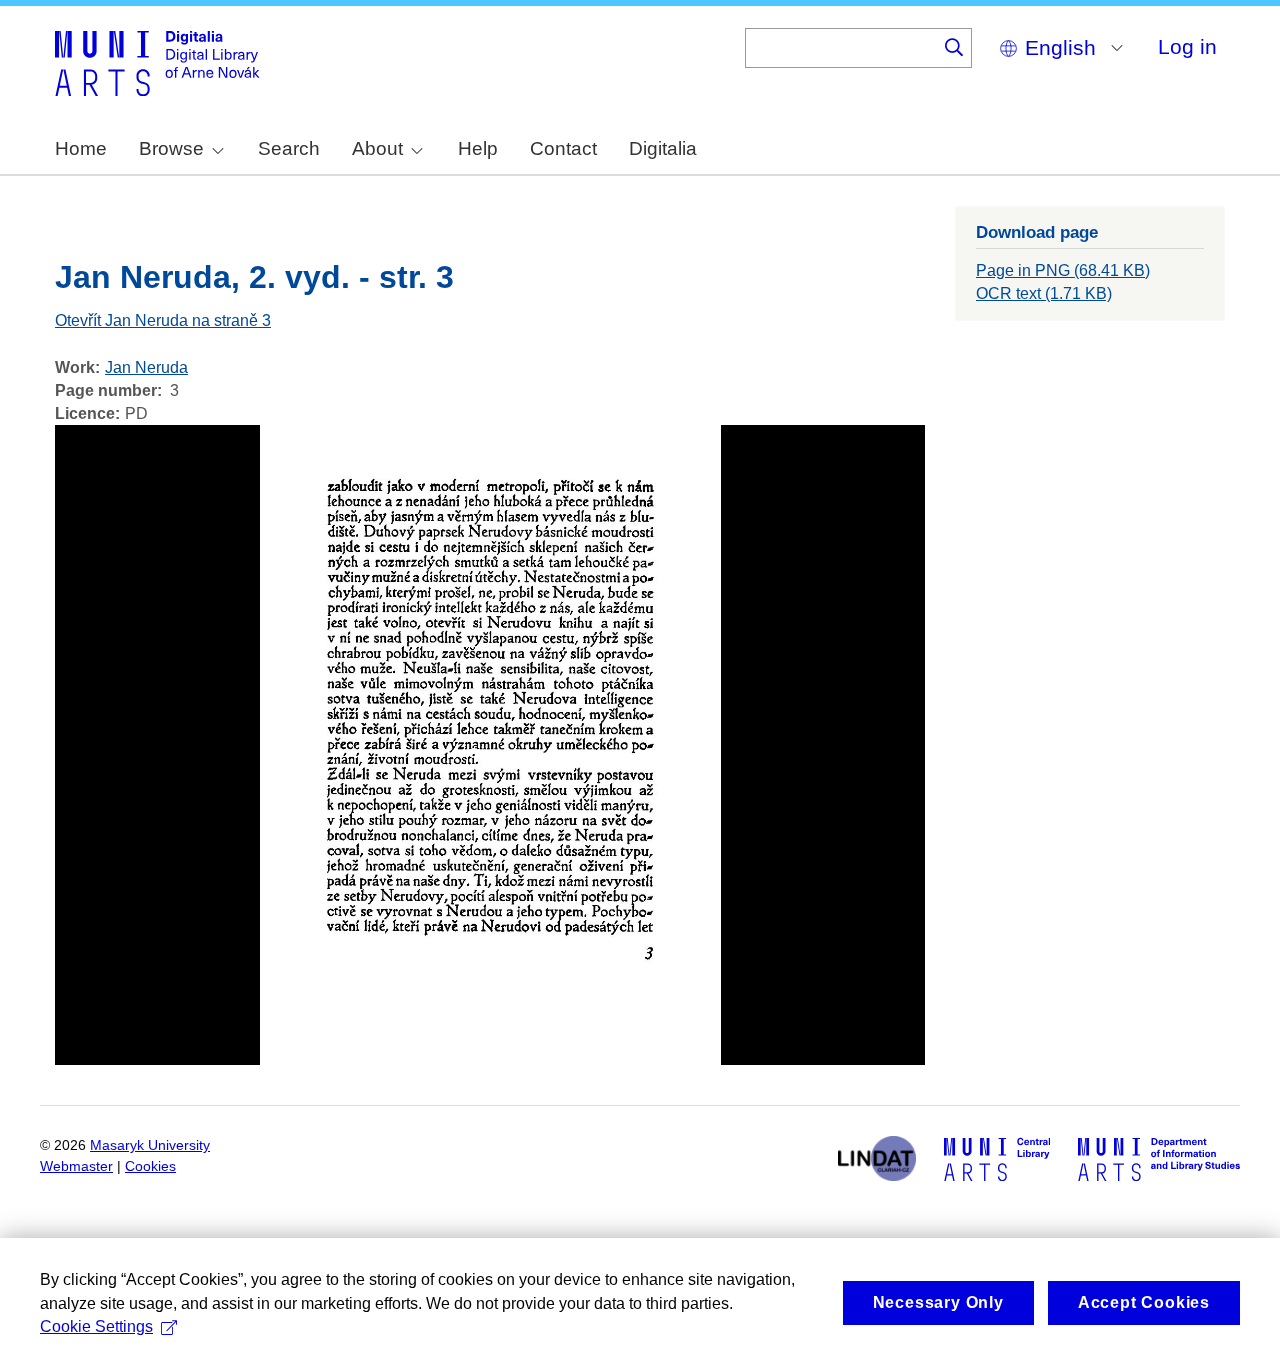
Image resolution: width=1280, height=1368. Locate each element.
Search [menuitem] (289, 148)
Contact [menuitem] (563, 148)
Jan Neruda (146, 367)
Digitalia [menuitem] (663, 148)
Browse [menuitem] (171, 148)
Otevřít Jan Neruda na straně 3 (163, 320)
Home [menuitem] (81, 148)
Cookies (150, 1166)
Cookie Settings (96, 1326)
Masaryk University (150, 1145)
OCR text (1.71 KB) (1044, 293)
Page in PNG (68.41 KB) (1063, 270)
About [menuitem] (377, 148)
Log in (1187, 46)
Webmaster (76, 1166)
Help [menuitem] (478, 148)
